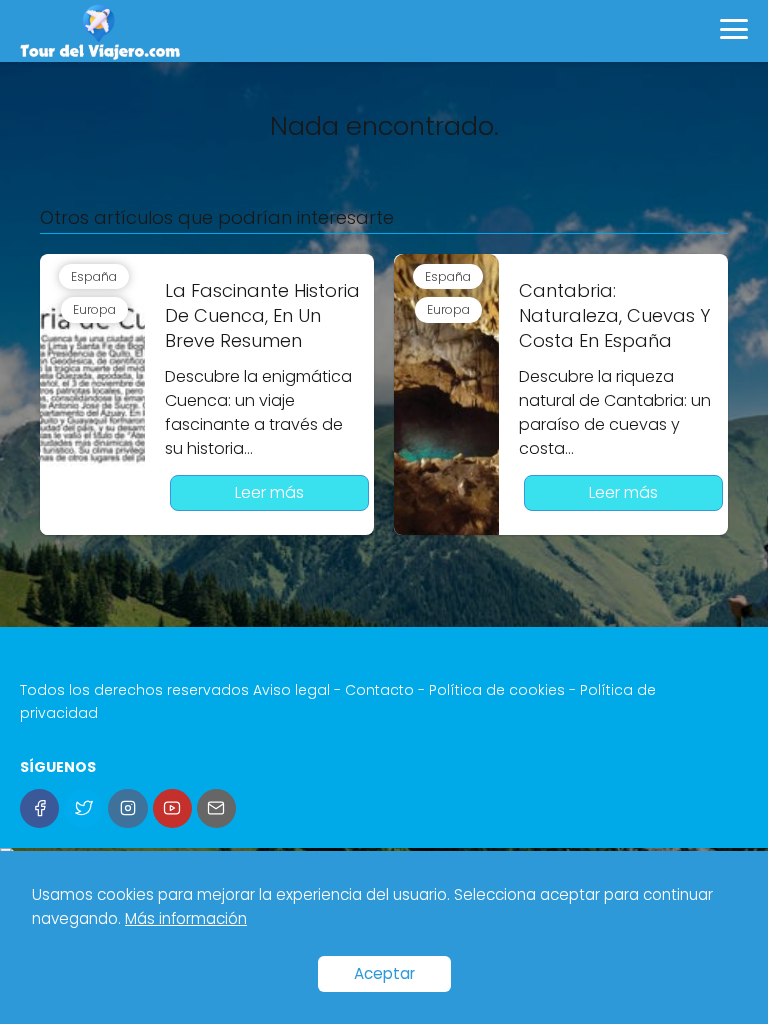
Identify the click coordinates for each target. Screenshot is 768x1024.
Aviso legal (291, 690)
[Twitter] (83, 808)
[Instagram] (127, 808)
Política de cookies (497, 690)
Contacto (379, 690)
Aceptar (384, 973)
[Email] (216, 808)
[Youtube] (172, 808)
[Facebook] (39, 808)
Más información (186, 918)
